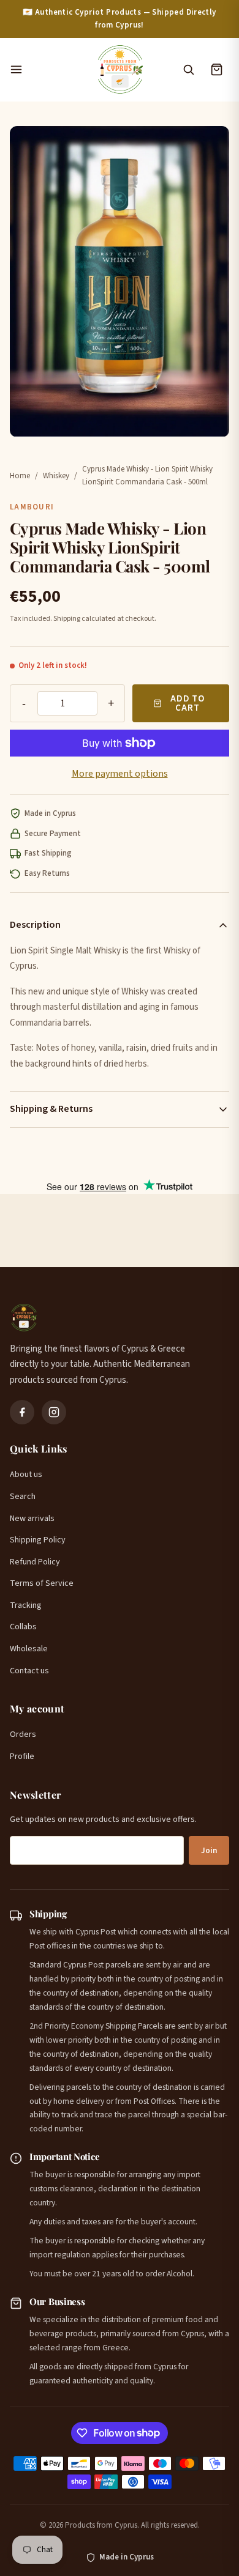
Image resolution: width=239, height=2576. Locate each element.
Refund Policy (35, 1562)
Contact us (29, 1671)
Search (23, 1497)
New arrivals (32, 1519)
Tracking (26, 1605)
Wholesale (29, 1649)
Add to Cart (188, 703)
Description (35, 925)
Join (209, 1851)
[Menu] (46, 70)
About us (26, 1475)
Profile (22, 1756)
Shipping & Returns (51, 1109)
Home (20, 476)
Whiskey (56, 476)
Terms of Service (42, 1583)
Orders (23, 1734)
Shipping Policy (38, 1540)
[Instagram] (54, 1412)
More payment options (120, 774)
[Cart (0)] (216, 70)
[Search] (188, 70)
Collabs (23, 1627)
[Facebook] (22, 1412)
